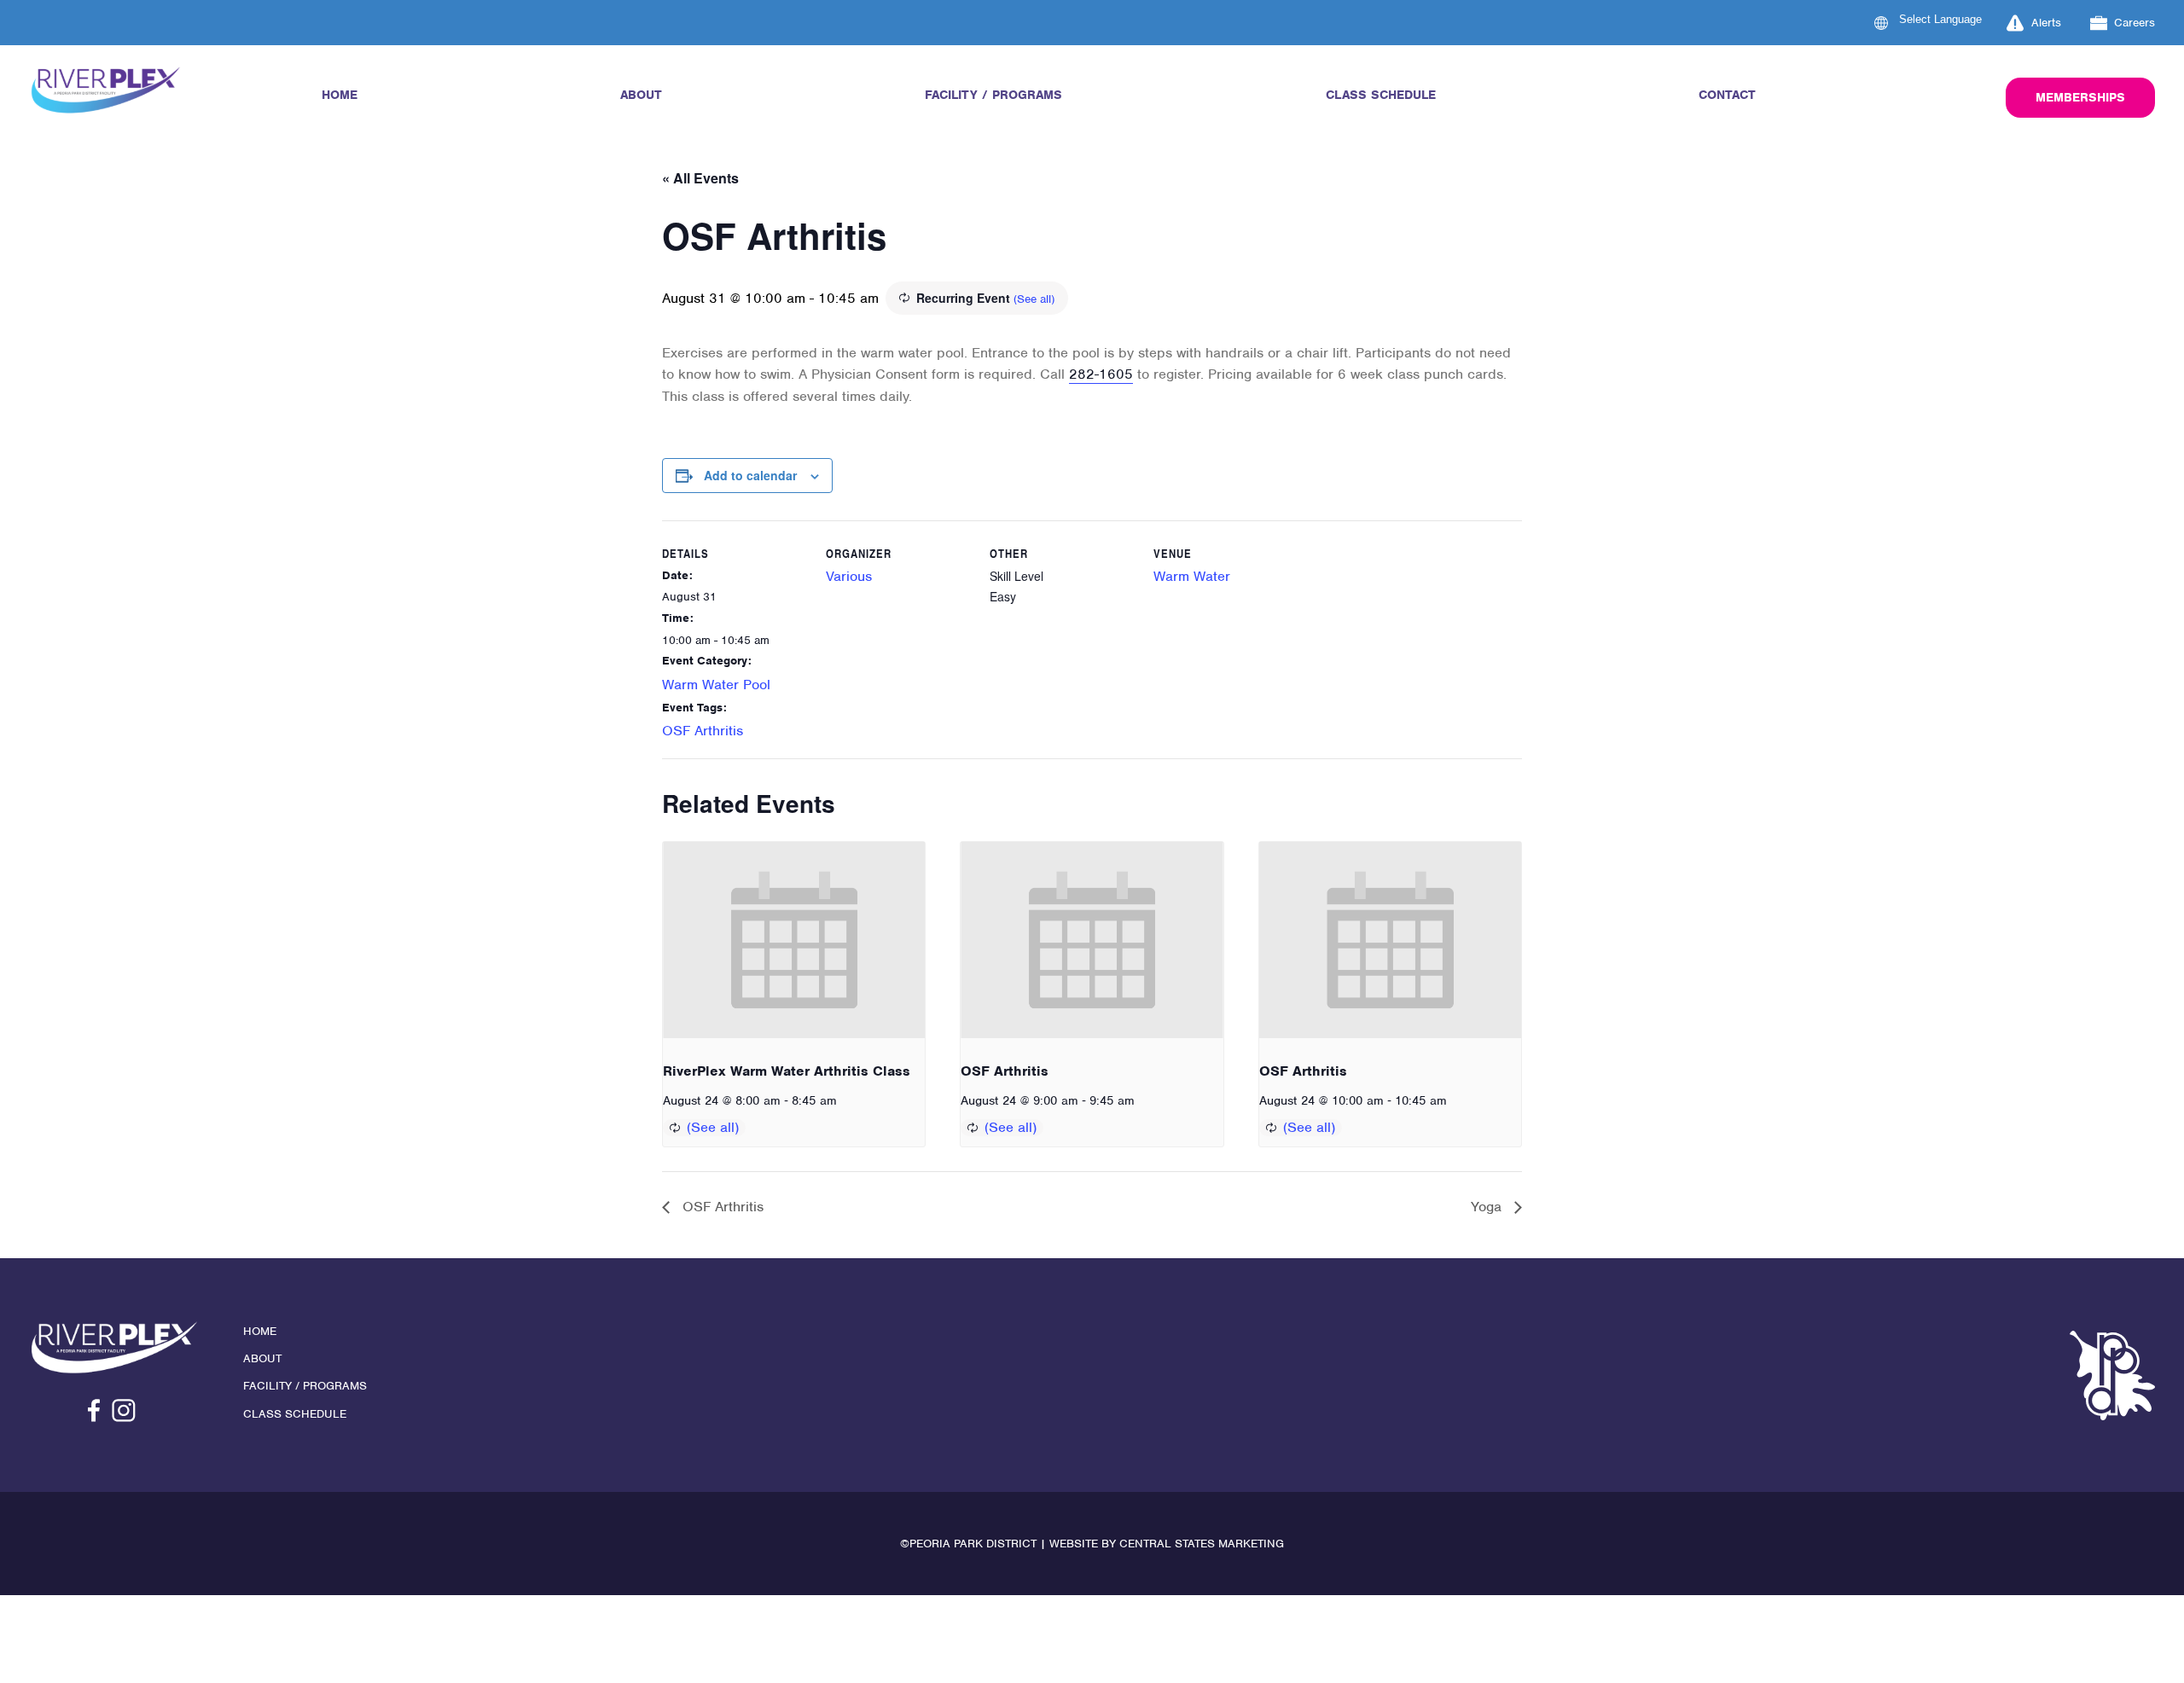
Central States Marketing (1202, 1544)
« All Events (700, 178)
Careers (2135, 23)
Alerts (2046, 23)
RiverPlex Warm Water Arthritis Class (787, 1071)
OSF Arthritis (703, 731)
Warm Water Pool (716, 685)
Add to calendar (750, 475)
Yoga (1488, 1207)
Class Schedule (1381, 95)
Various (849, 576)
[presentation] (794, 940)
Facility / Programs (993, 95)
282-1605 (1101, 374)
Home (340, 95)
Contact (1727, 95)
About (641, 95)
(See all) (1034, 299)
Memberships (2080, 97)
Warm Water (1192, 576)
